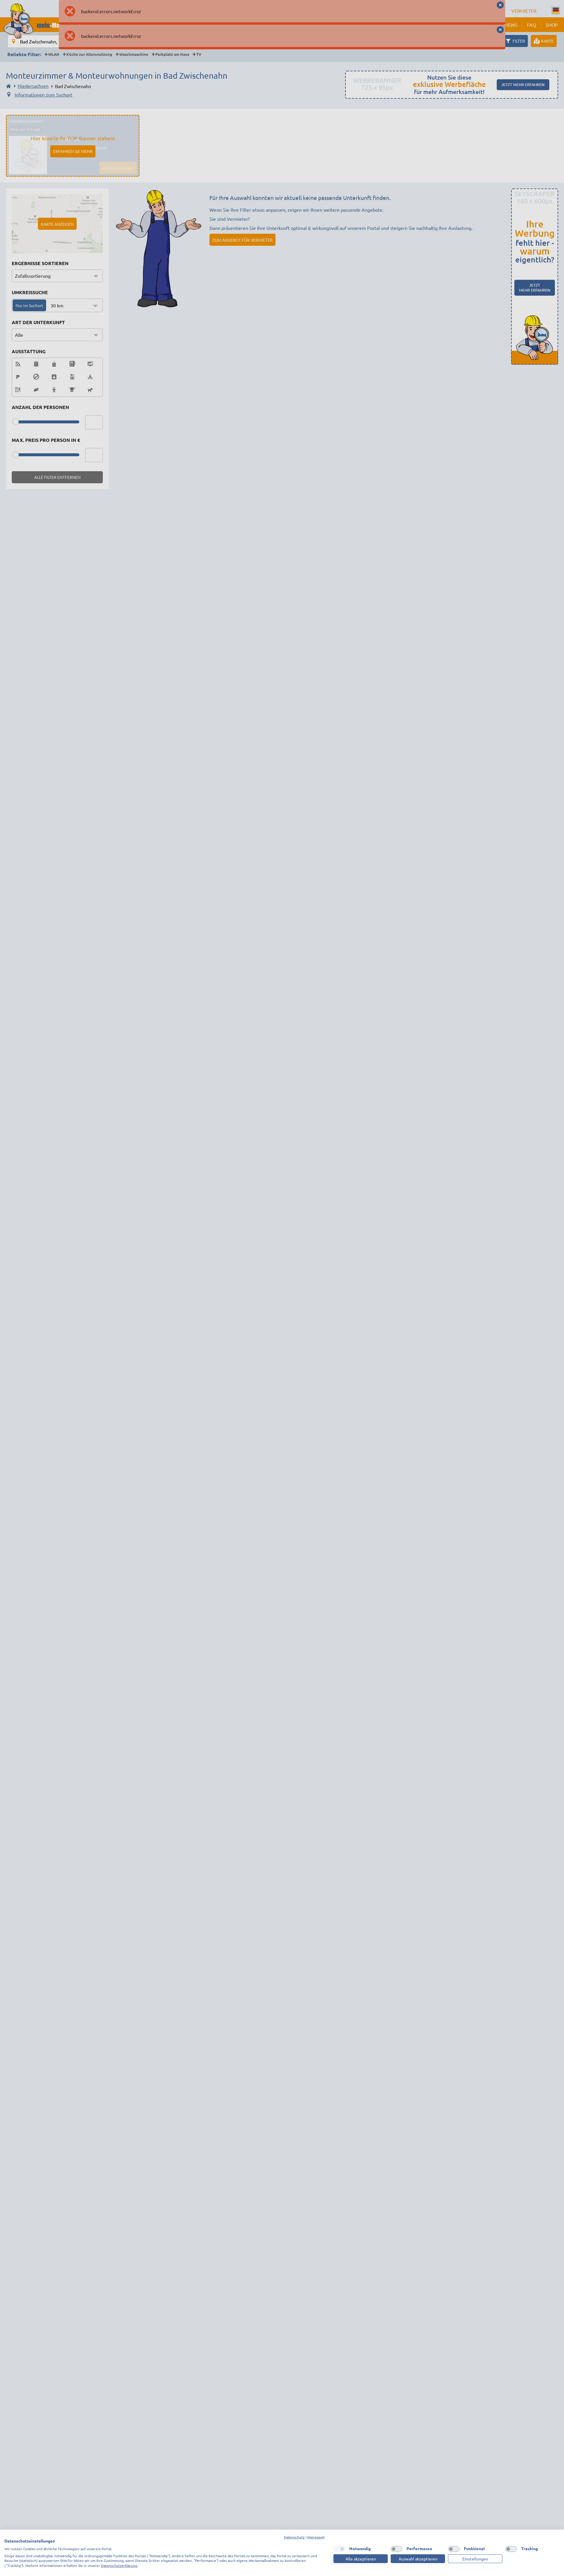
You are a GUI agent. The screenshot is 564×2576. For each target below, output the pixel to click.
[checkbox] (339, 2549)
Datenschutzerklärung (119, 2565)
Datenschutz (294, 2537)
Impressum (316, 2537)
